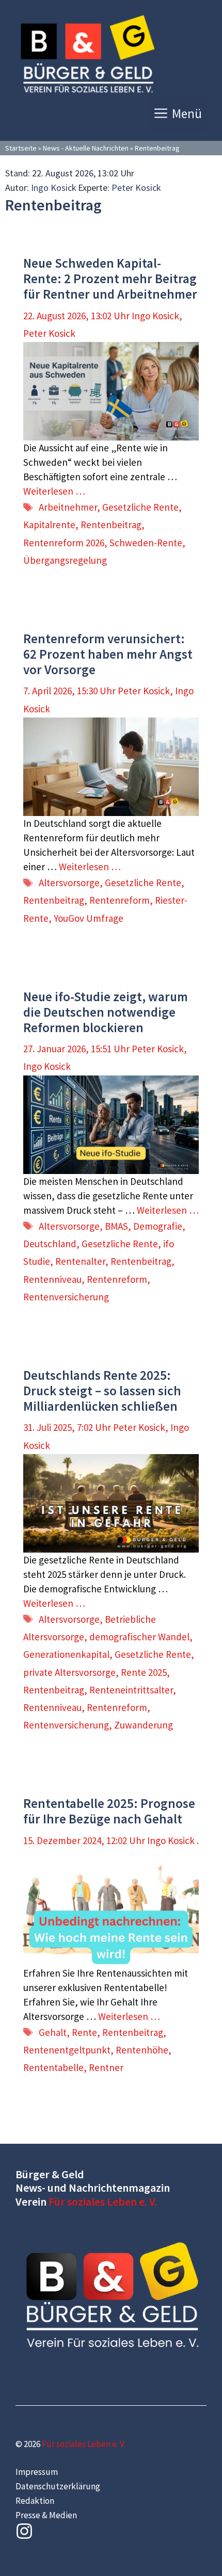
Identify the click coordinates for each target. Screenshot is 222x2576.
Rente (84, 2032)
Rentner (106, 2067)
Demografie (158, 1226)
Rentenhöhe (142, 2050)
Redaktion (35, 2501)
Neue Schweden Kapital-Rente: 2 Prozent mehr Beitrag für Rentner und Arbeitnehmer (110, 279)
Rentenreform (120, 900)
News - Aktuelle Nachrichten (86, 148)
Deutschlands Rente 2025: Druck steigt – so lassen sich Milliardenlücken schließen (102, 1391)
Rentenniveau (52, 1279)
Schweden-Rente (146, 543)
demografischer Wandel (139, 1637)
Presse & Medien (46, 2515)
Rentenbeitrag (111, 525)
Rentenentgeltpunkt (67, 2050)
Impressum (37, 2472)
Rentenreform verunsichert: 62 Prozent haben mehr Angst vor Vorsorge (108, 654)
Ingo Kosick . (173, 1840)
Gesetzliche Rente (140, 507)
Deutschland (50, 1244)
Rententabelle (53, 2067)
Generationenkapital (66, 1654)
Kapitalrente (49, 525)
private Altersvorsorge (69, 1672)
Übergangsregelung (65, 560)
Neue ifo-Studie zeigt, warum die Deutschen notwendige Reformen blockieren (106, 1012)
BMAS (116, 1226)
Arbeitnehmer (68, 507)
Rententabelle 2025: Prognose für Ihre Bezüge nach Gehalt (109, 1811)
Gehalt (53, 2032)
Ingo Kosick (54, 188)
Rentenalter (80, 1261)
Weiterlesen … (54, 491)
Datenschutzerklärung (58, 2486)
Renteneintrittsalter (131, 1690)
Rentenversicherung (66, 1297)
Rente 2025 (144, 1672)
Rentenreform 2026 (64, 543)
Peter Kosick (136, 188)
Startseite (21, 148)
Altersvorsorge (69, 883)
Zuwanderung (144, 1725)
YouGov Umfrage (89, 918)
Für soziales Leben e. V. (103, 2202)
